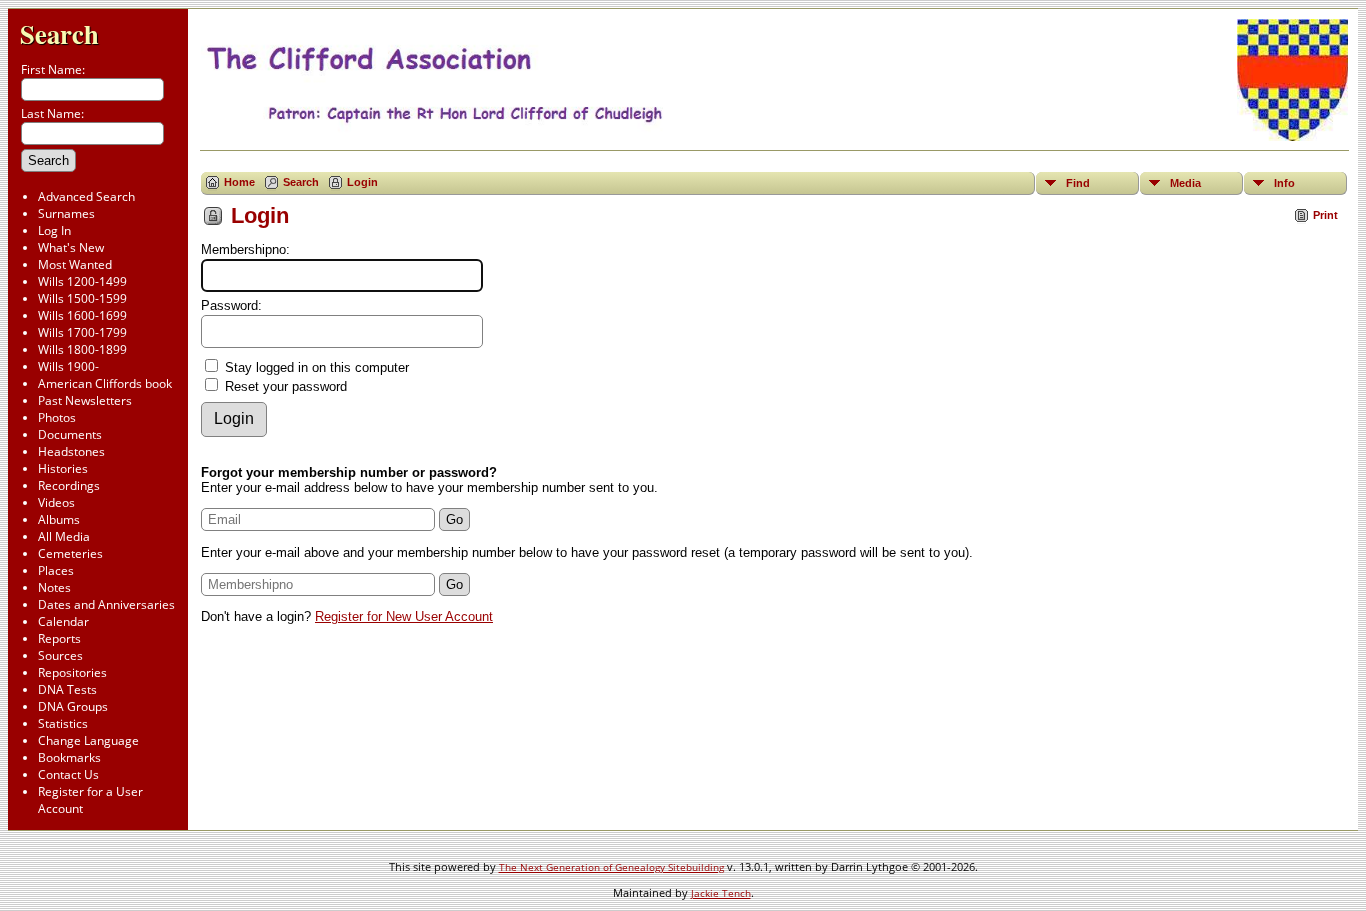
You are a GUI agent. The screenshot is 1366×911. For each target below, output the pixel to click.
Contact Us (68, 774)
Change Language (88, 740)
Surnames (66, 213)
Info (1284, 183)
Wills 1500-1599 (82, 298)
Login (362, 182)
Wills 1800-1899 (82, 349)
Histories (63, 468)
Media (1185, 183)
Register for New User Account (404, 616)
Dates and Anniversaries (106, 604)
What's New (71, 247)
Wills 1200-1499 (82, 281)
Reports (59, 638)
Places (56, 570)
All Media (64, 536)
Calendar (63, 621)
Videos (56, 502)
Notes (54, 587)
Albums (59, 519)
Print (1325, 215)
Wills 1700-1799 (82, 332)
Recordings (69, 485)
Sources (60, 655)
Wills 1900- (68, 366)
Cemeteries (70, 553)
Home (239, 182)
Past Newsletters (85, 400)
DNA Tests (67, 689)
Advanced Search (86, 196)
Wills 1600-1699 (82, 315)
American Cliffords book (105, 383)
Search (59, 33)
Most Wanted (75, 264)
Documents (70, 434)
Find (1078, 183)
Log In (54, 230)
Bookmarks (69, 757)
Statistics (63, 723)
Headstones (71, 451)
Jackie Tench (721, 893)
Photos (57, 417)
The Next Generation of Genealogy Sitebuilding (611, 867)
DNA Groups (73, 706)
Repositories (72, 672)
